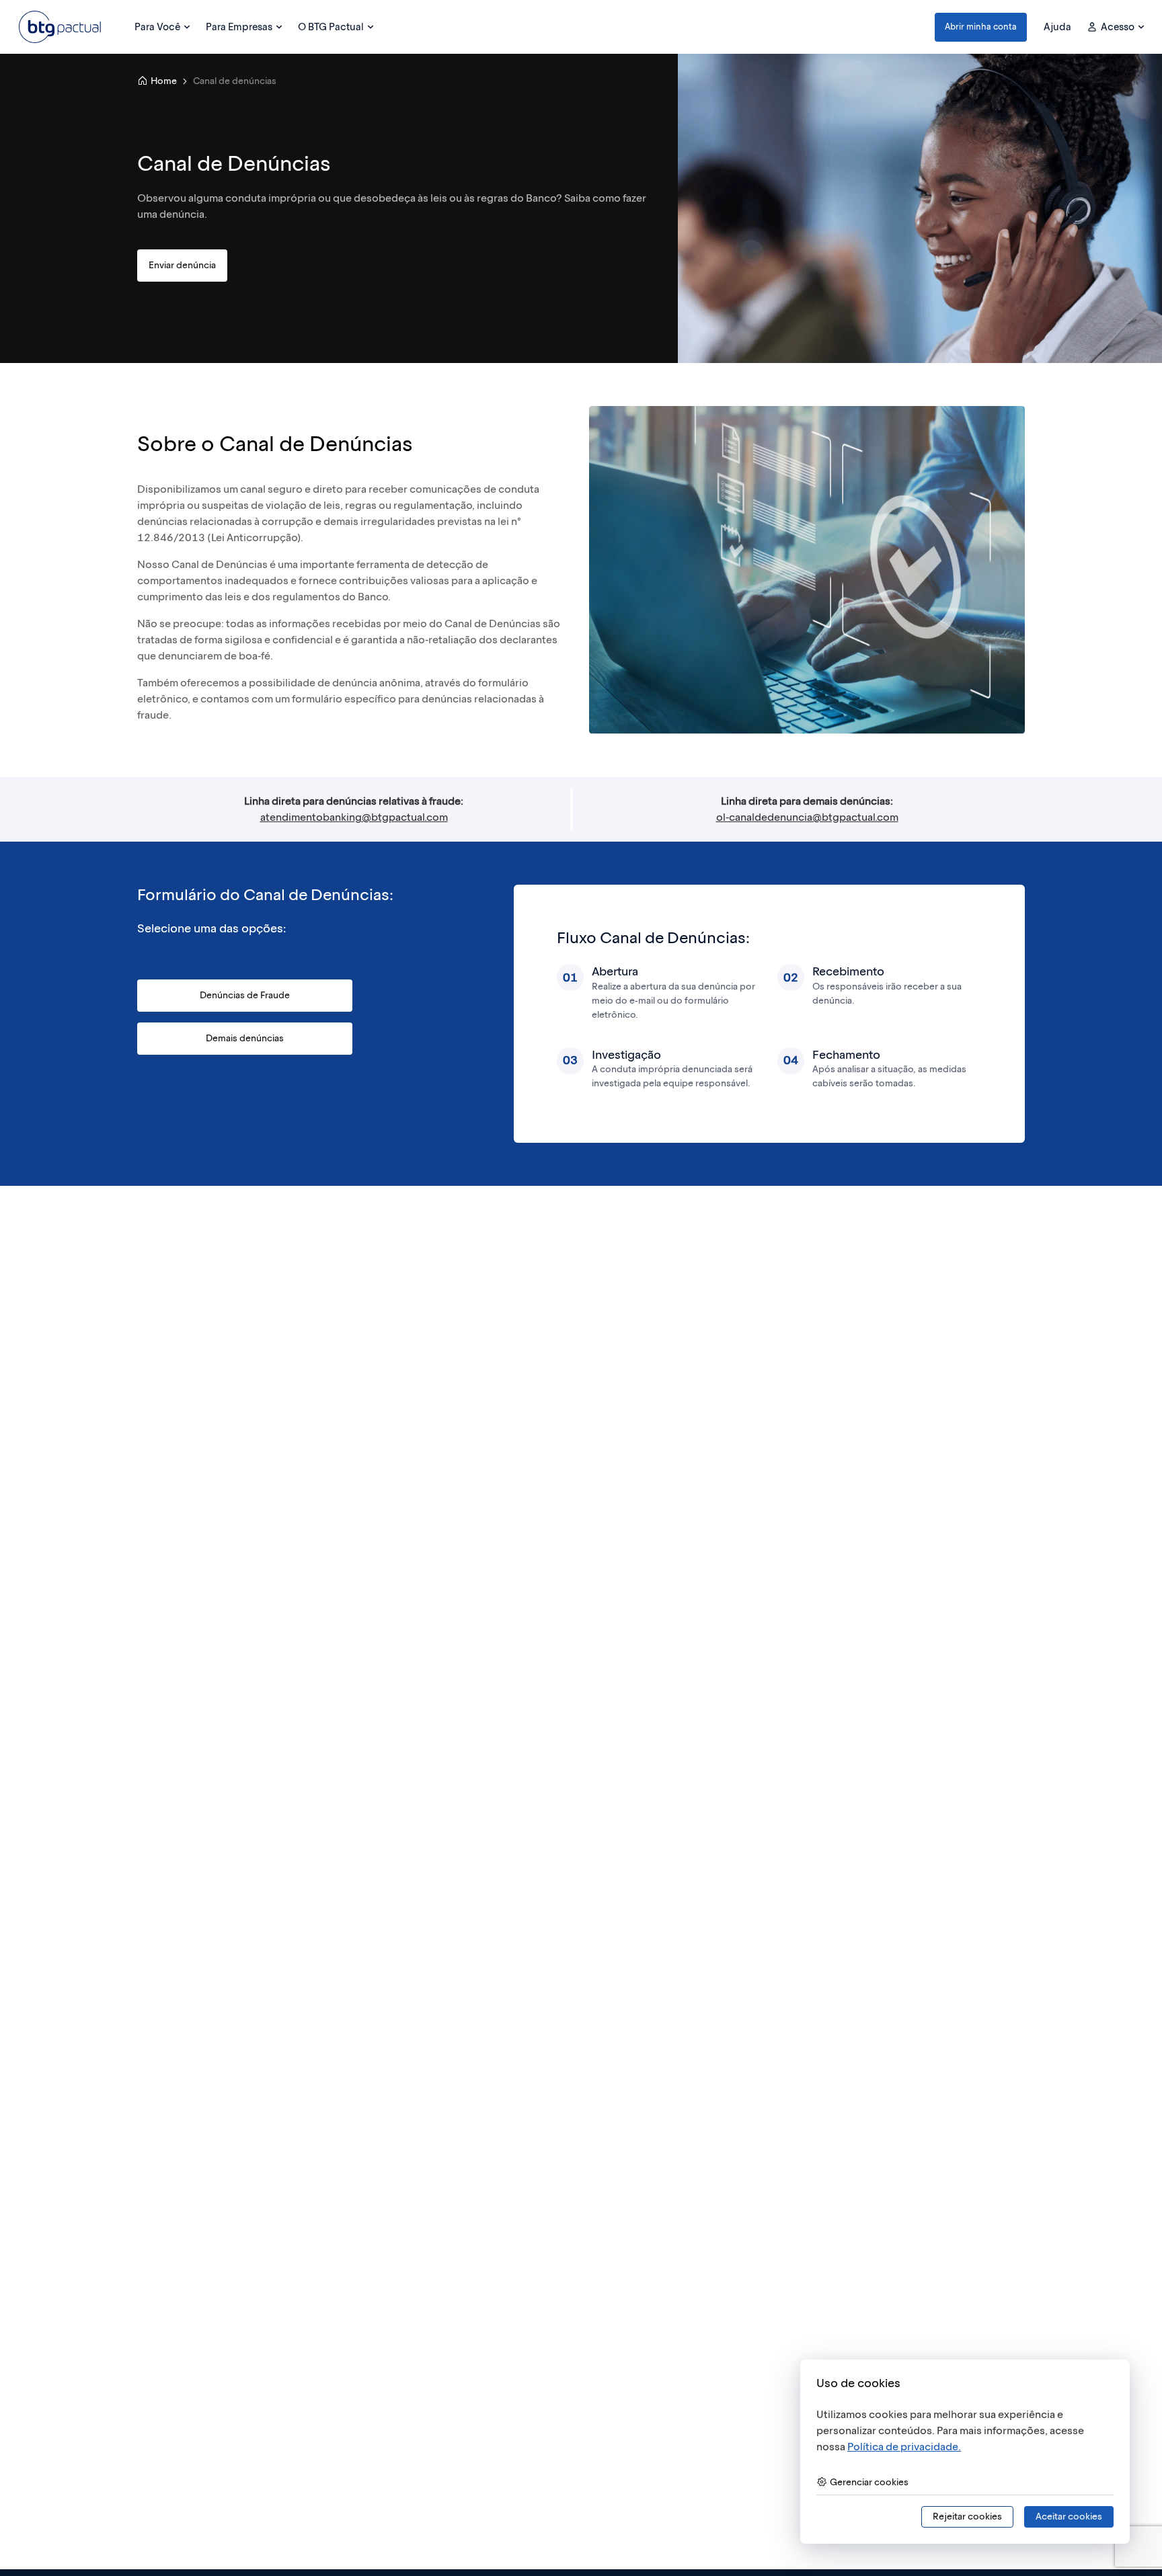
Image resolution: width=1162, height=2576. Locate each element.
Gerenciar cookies (869, 2482)
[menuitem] (162, 27)
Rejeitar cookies (967, 2517)
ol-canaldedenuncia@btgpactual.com (807, 817)
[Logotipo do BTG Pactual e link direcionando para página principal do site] (60, 27)
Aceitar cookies (1069, 2517)
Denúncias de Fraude (245, 995)
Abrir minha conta (981, 27)
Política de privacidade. (904, 2447)
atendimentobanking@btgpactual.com (354, 817)
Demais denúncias (245, 1038)
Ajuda (1057, 27)
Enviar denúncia (182, 265)
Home (164, 81)
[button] (981, 27)
